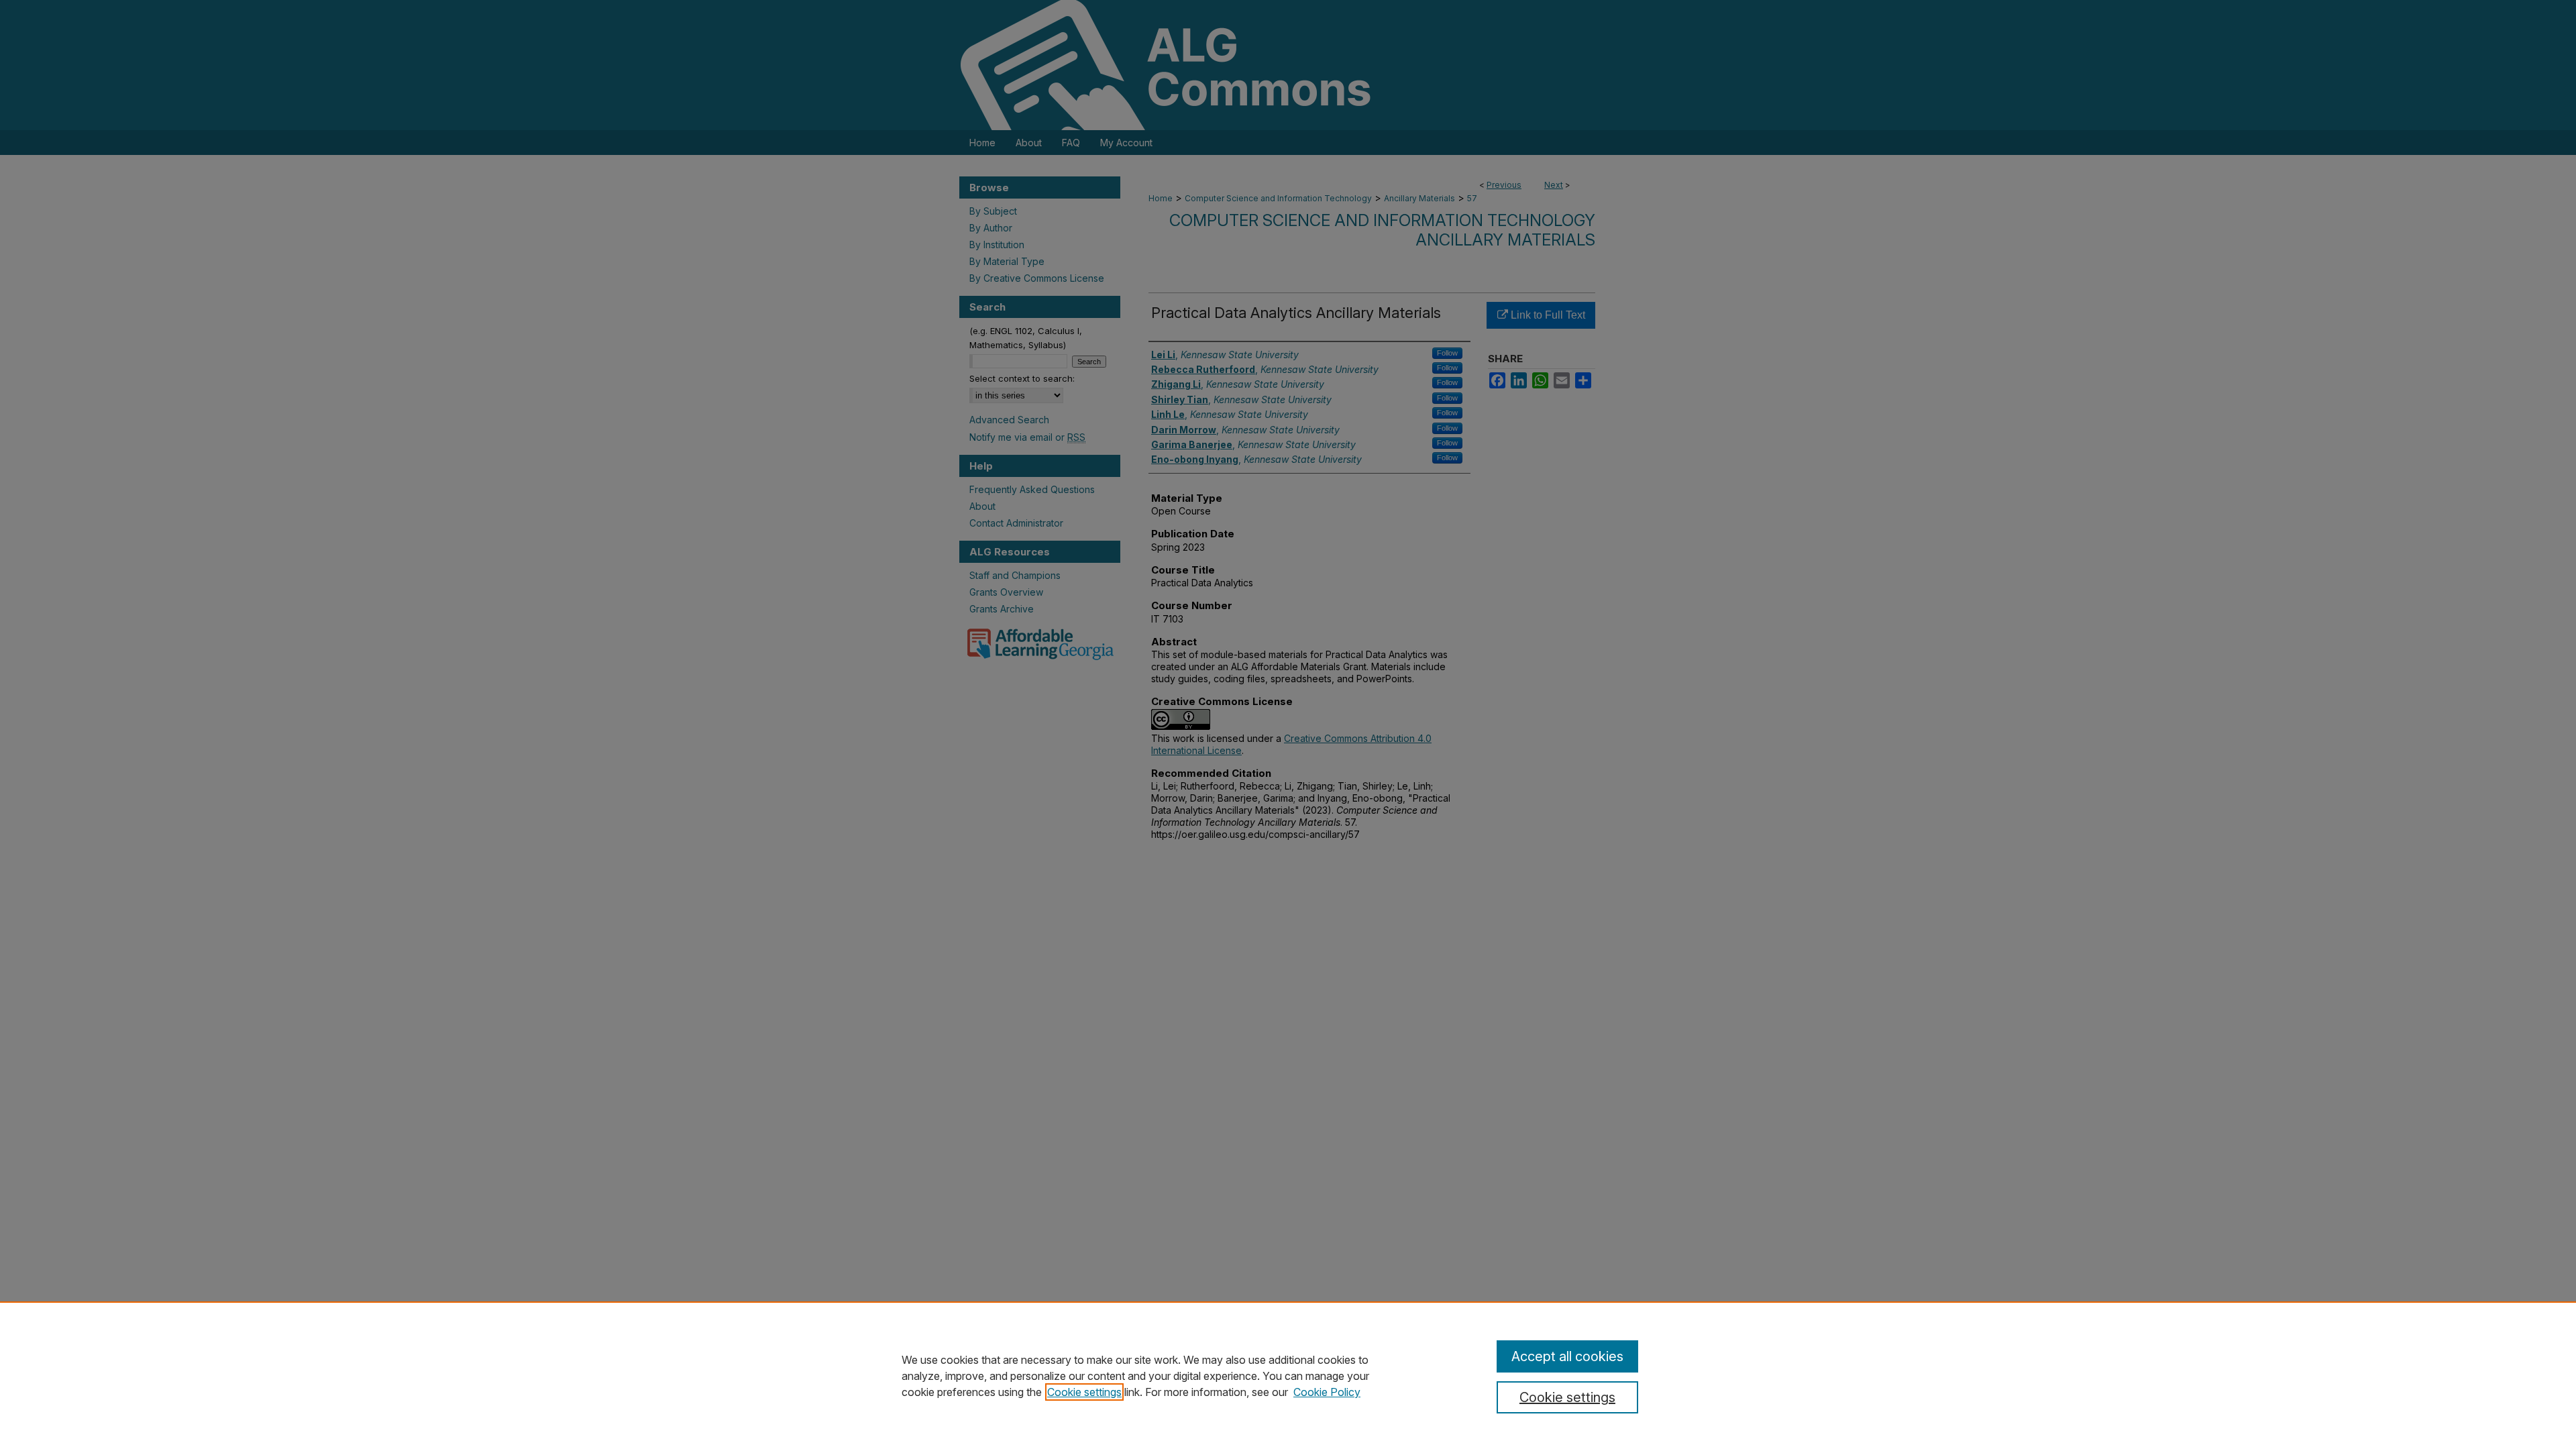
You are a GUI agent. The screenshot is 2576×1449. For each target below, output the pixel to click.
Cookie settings (1084, 1392)
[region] (1288, 1375)
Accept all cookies (1567, 1356)
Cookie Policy (1327, 1392)
